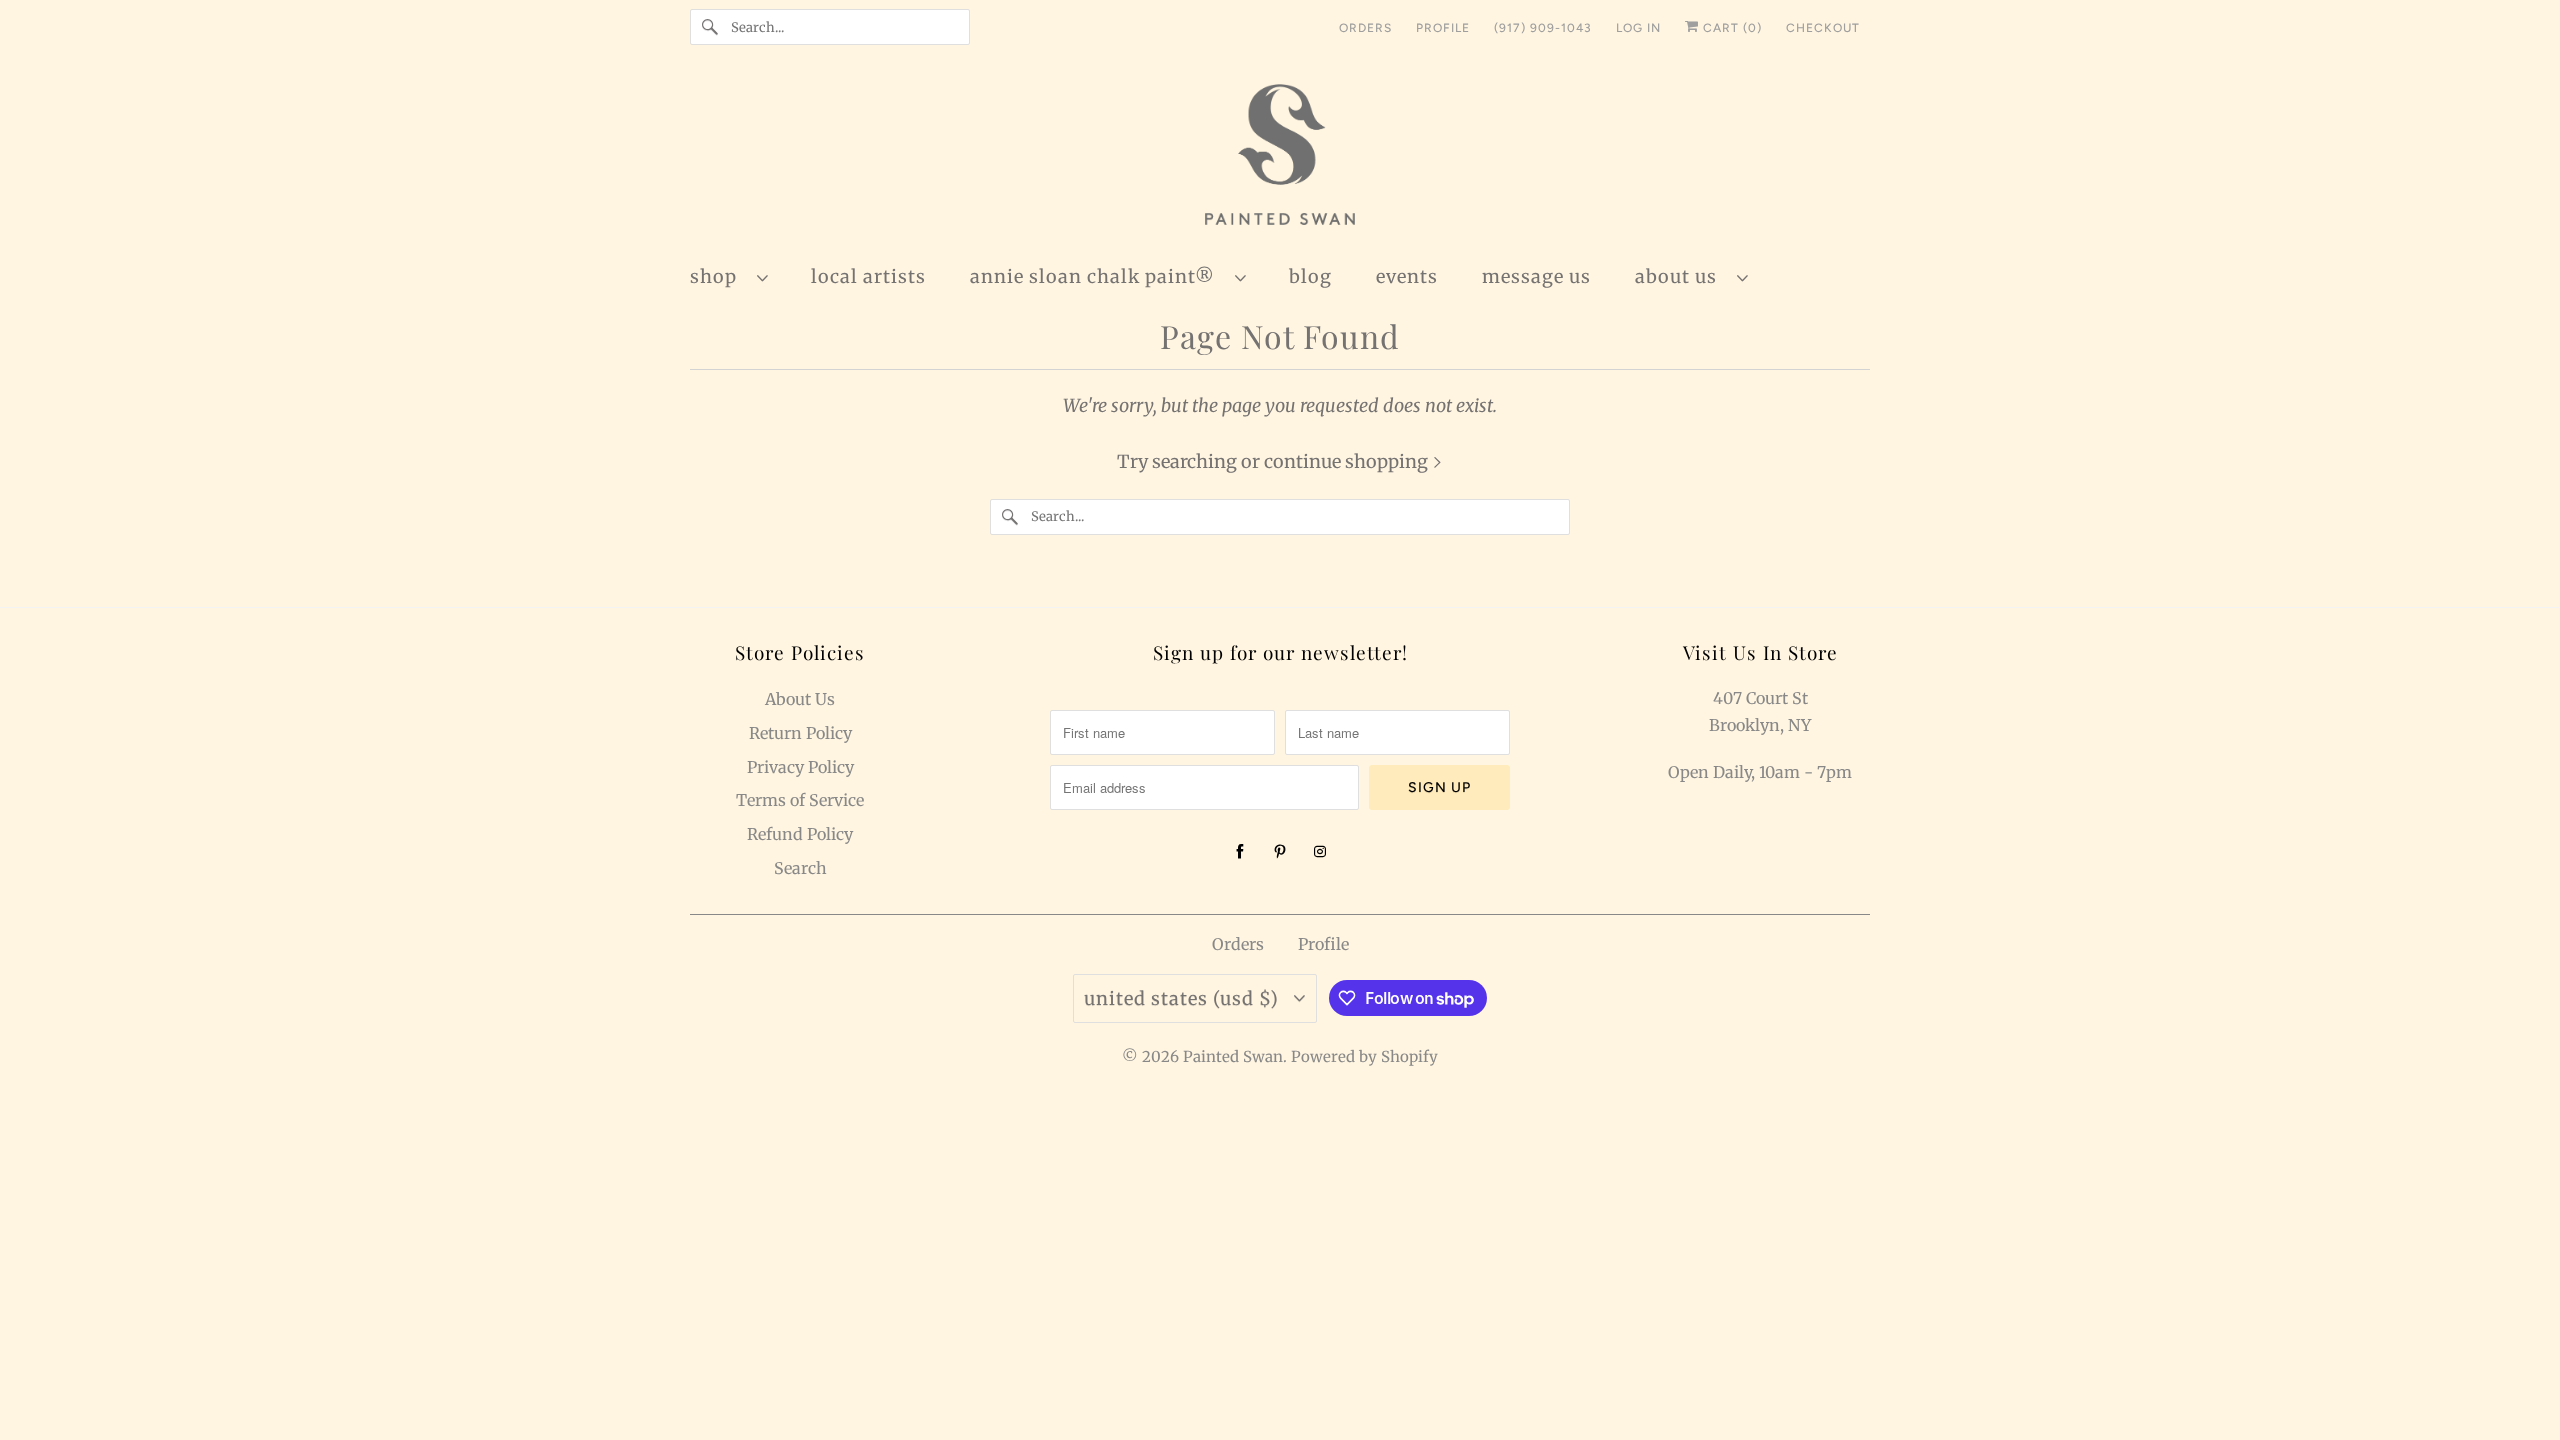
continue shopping (1348, 461)
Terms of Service (800, 800)
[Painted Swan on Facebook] (1240, 852)
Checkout (1823, 28)
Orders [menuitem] (1365, 28)
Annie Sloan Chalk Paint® (1097, 276)
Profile (1323, 944)
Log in (1638, 28)
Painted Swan (1233, 1056)
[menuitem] (738, 276)
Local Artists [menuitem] (868, 276)
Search (800, 868)
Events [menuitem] (1407, 276)
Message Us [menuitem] (1536, 276)
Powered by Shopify (1364, 1056)
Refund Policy (800, 834)
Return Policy (800, 733)
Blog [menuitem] (1310, 276)
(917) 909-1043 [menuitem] (1543, 28)
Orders (1238, 944)
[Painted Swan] (1280, 157)
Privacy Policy (800, 767)
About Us (1681, 276)
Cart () (1730, 28)
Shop (718, 276)
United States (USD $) (1184, 998)
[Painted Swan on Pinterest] (1280, 852)
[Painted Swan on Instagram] (1320, 852)
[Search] (710, 27)
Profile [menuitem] (1443, 28)
